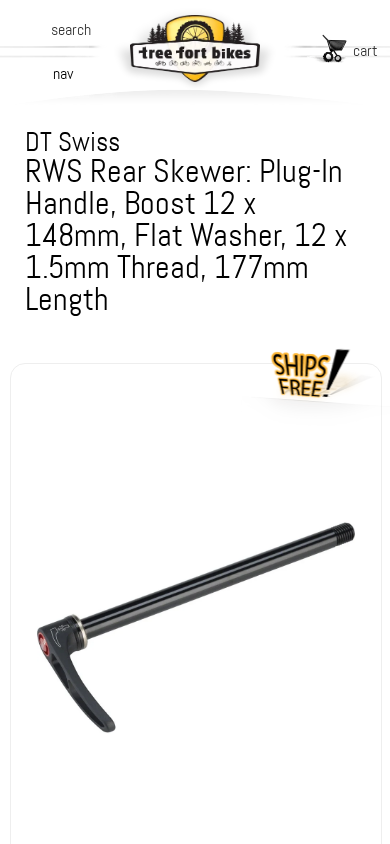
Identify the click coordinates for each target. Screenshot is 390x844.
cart (365, 50)
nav (63, 73)
